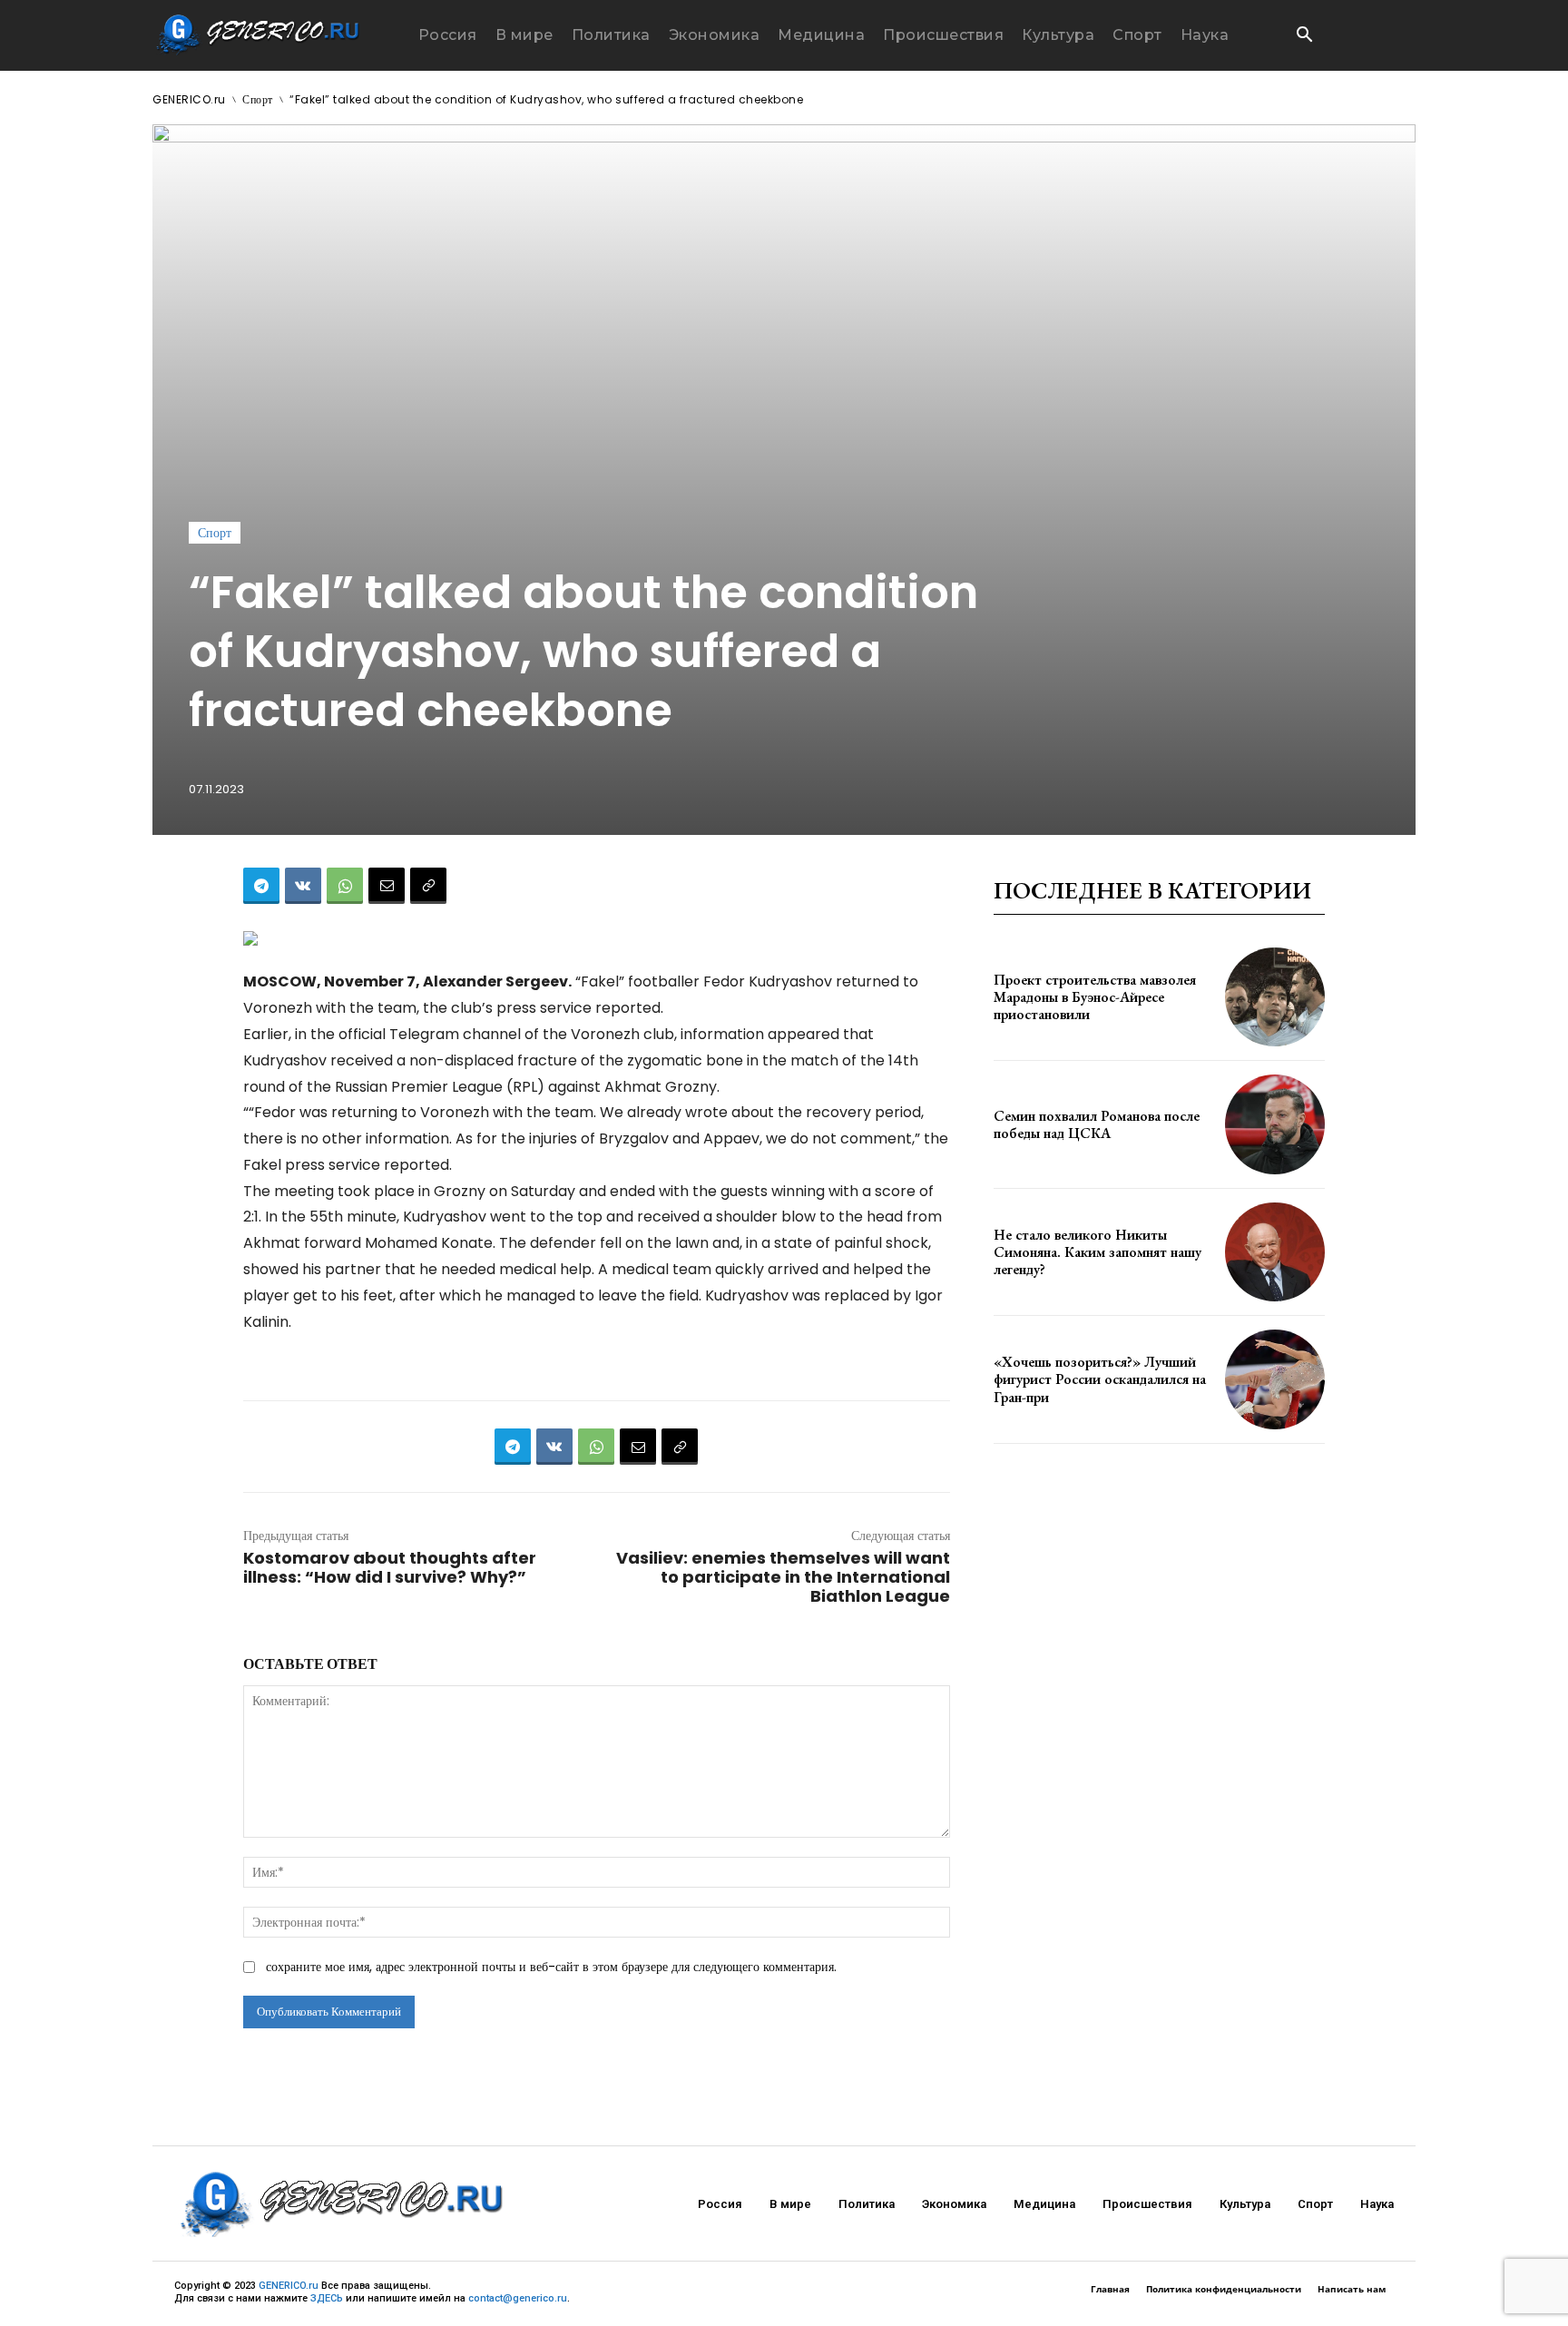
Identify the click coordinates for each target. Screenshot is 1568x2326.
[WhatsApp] (345, 886)
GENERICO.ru (189, 99)
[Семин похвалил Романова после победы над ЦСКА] (1275, 1124)
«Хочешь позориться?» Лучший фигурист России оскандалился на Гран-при (1100, 1379)
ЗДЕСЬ (327, 2298)
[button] (1304, 36)
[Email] (387, 886)
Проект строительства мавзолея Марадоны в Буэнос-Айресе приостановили (1095, 997)
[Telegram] (261, 886)
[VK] (303, 886)
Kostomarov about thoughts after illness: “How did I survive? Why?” (390, 1567)
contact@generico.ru (518, 2298)
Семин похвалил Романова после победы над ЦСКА (1097, 1124)
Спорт (258, 99)
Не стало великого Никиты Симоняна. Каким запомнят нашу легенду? (1098, 1252)
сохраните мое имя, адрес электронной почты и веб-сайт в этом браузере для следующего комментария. (551, 1967)
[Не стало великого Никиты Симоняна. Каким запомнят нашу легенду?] (1275, 1252)
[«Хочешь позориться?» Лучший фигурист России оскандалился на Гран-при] (1275, 1379)
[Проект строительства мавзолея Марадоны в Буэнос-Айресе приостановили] (1275, 997)
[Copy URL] (428, 886)
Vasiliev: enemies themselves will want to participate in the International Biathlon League (783, 1577)
